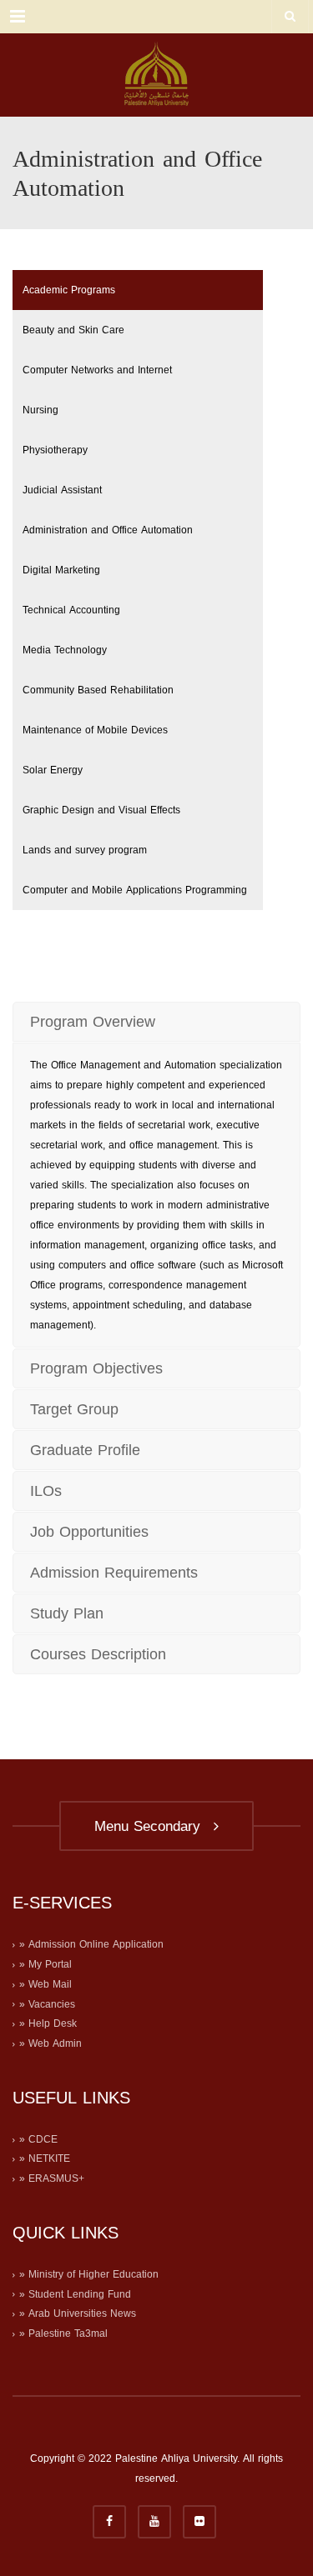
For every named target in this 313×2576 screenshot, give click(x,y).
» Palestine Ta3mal (63, 2333)
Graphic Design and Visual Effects (101, 810)
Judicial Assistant (62, 490)
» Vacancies (47, 2004)
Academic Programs (69, 290)
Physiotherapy (55, 450)
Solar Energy (53, 770)
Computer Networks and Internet (97, 370)
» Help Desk (48, 2023)
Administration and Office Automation (108, 530)
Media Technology (65, 650)
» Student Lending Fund (75, 2294)
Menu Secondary (152, 1826)
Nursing (40, 410)
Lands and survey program (85, 850)
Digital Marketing (61, 570)
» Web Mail (45, 1984)
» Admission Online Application (91, 1944)
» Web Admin (50, 2043)
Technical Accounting (71, 610)
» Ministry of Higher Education (89, 2274)
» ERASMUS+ (52, 2178)
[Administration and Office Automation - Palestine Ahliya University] (156, 75)
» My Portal (45, 1964)
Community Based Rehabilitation (98, 690)
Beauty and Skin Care (73, 330)
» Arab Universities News (78, 2313)
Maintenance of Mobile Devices (95, 730)
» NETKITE (45, 2158)
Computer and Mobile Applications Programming (135, 890)
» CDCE (38, 2139)
